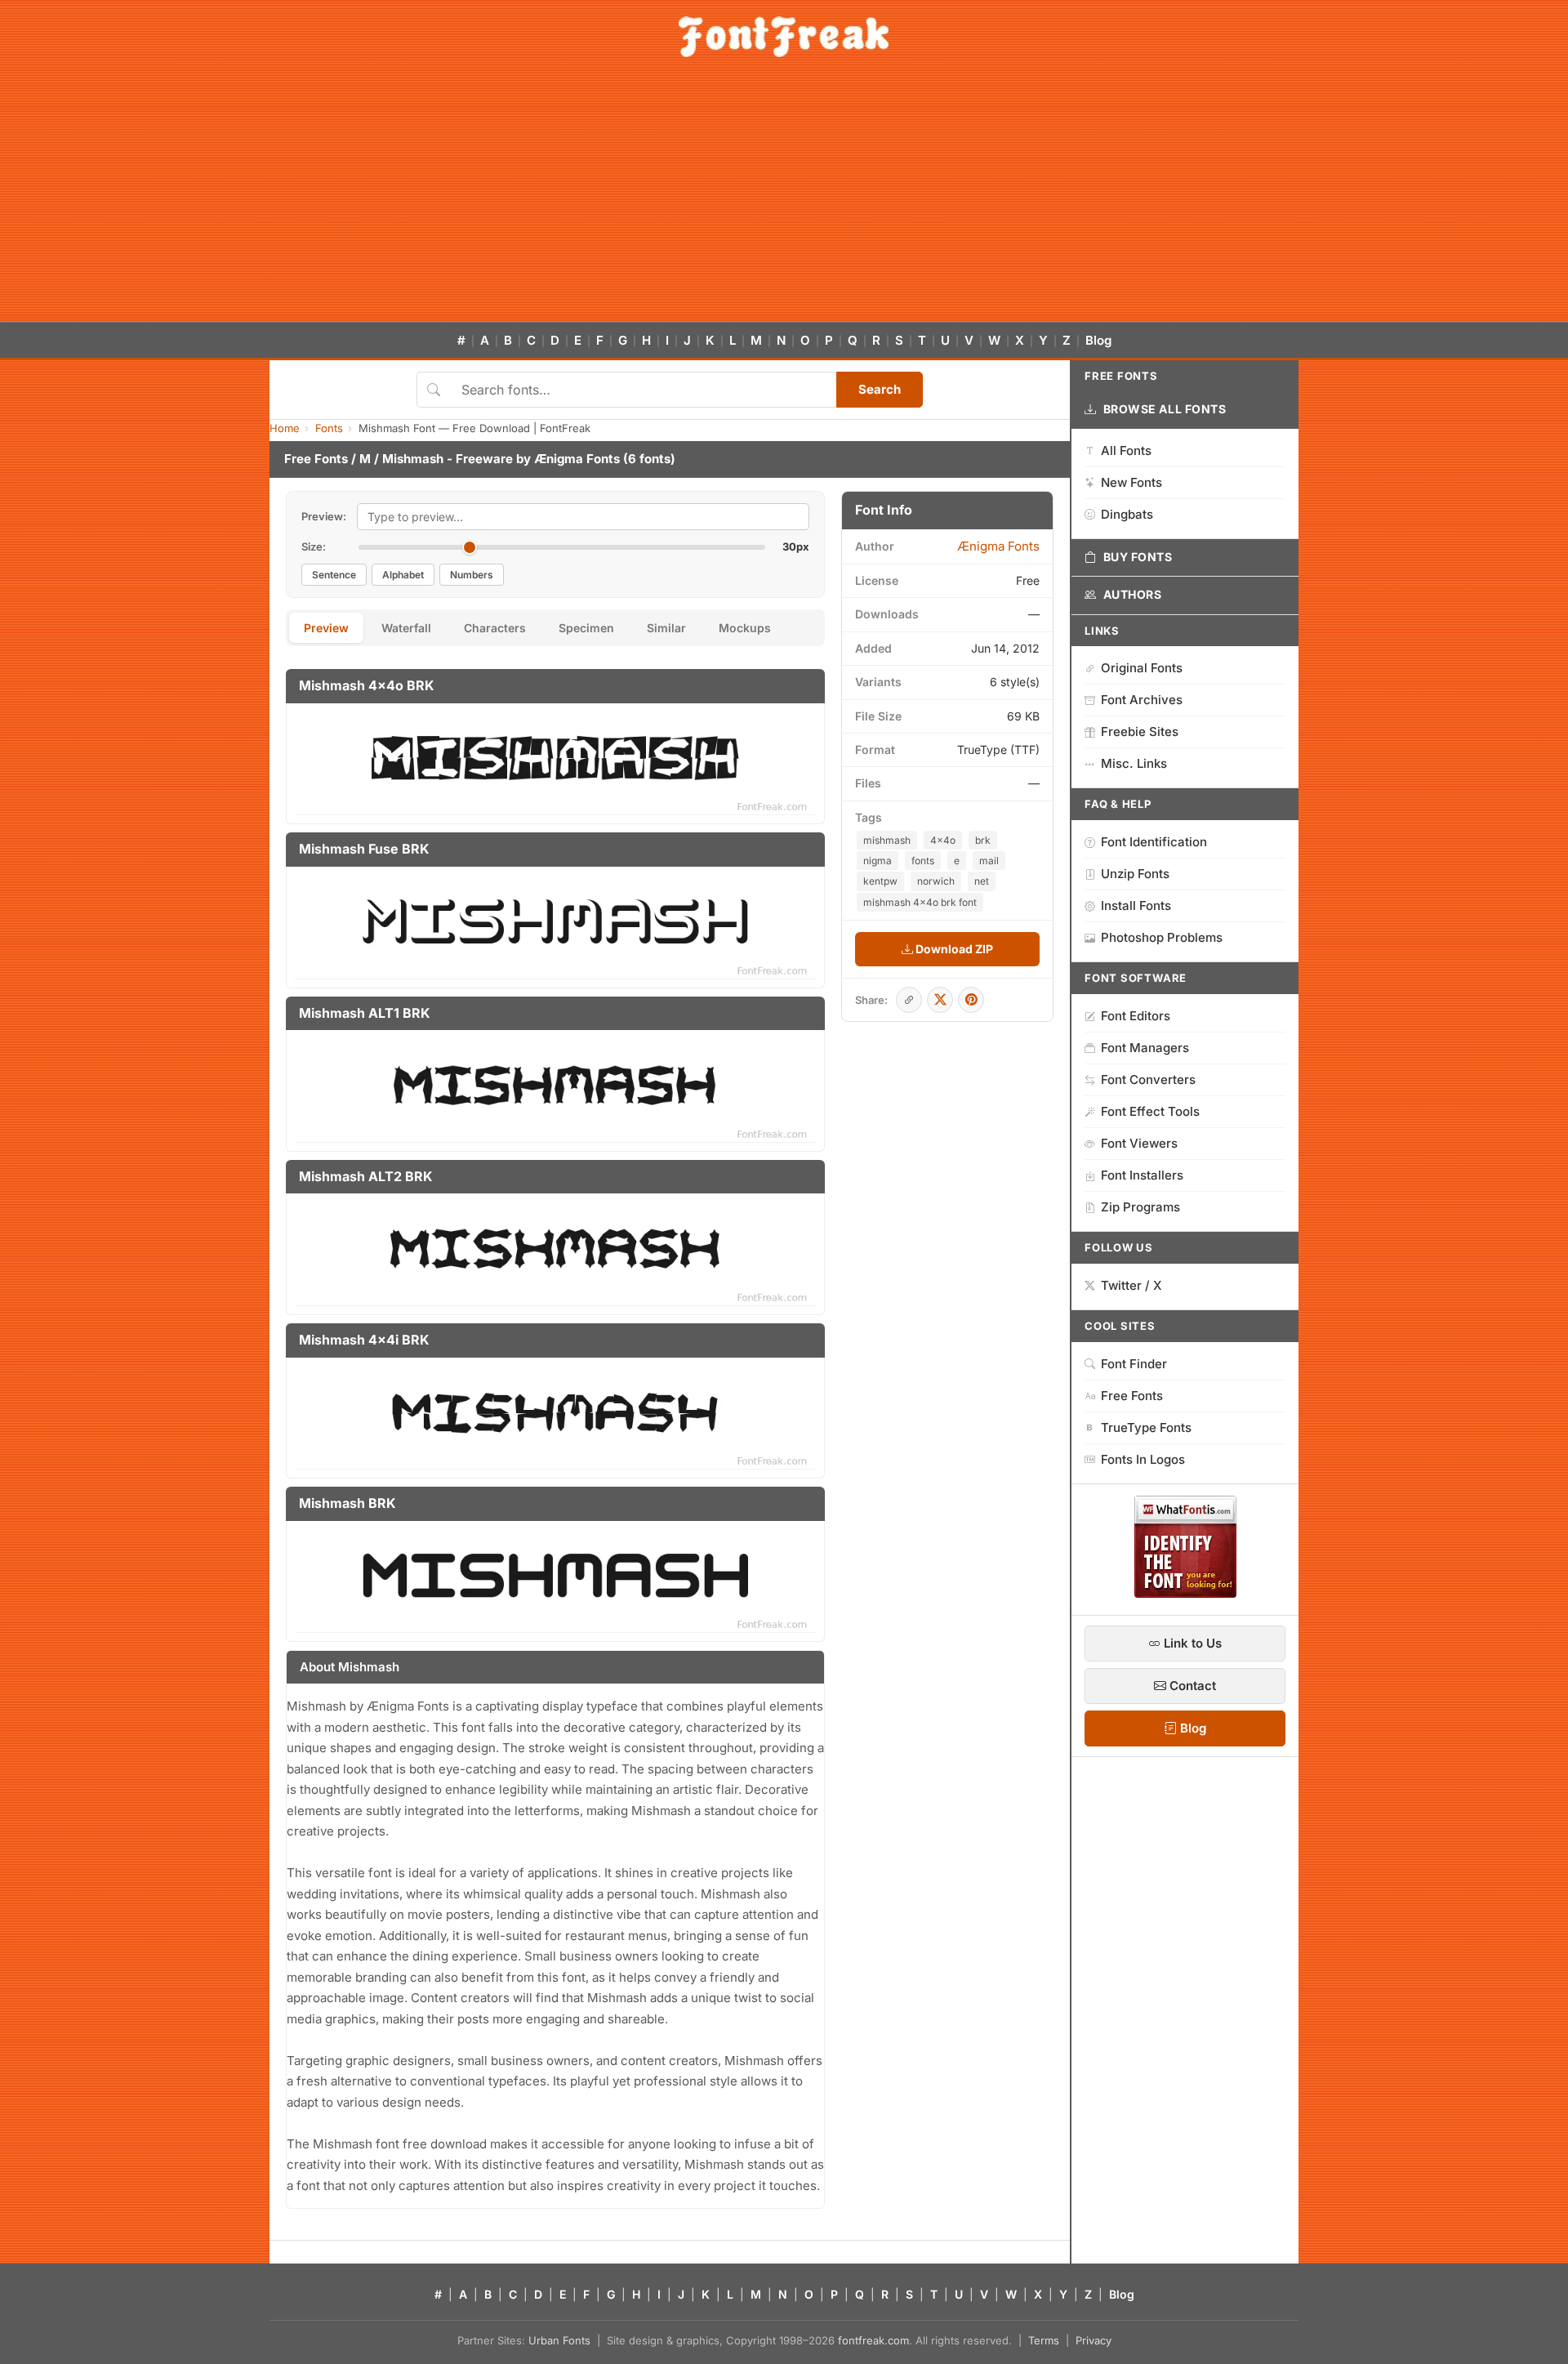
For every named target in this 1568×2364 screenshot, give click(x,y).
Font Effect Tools (1150, 1111)
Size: (314, 546)
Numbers (472, 575)
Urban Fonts (559, 2340)
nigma (878, 861)
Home (285, 428)
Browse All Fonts (1165, 409)
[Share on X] (940, 1000)
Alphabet (403, 575)
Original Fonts (1142, 668)
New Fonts (1131, 482)
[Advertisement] (784, 199)
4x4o (943, 840)
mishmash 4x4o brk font (920, 902)
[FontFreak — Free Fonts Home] (784, 37)
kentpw (880, 881)
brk (983, 840)
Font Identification (1154, 842)
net (982, 881)
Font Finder (1134, 1364)
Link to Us (1191, 1643)
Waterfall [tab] (406, 628)
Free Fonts (316, 459)
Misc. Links (1134, 763)
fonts (923, 861)
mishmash (887, 840)
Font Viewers (1139, 1143)
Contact (1191, 1686)
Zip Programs (1140, 1207)
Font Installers (1142, 1175)
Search (880, 389)
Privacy (1094, 2340)
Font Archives (1142, 700)
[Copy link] (909, 1000)
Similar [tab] (666, 628)
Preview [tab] (326, 628)
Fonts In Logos (1143, 1459)
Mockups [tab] (745, 628)
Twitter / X (1131, 1285)
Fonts (329, 428)
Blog (1098, 340)
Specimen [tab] (586, 628)
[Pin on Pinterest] (971, 1000)
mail (989, 861)
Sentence (334, 575)
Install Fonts (1136, 905)
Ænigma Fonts (577, 459)
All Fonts (1126, 450)
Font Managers (1145, 1048)
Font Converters (1148, 1079)
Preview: (324, 516)
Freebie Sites (1140, 732)
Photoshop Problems (1162, 937)
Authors (1133, 594)
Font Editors (1136, 1016)
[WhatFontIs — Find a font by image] (1185, 1593)
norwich (936, 881)
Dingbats (1127, 514)
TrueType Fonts (1146, 1427)
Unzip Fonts (1135, 874)
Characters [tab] (495, 628)
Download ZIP (953, 949)
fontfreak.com (873, 2340)
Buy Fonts (1138, 557)
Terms (1044, 2340)
